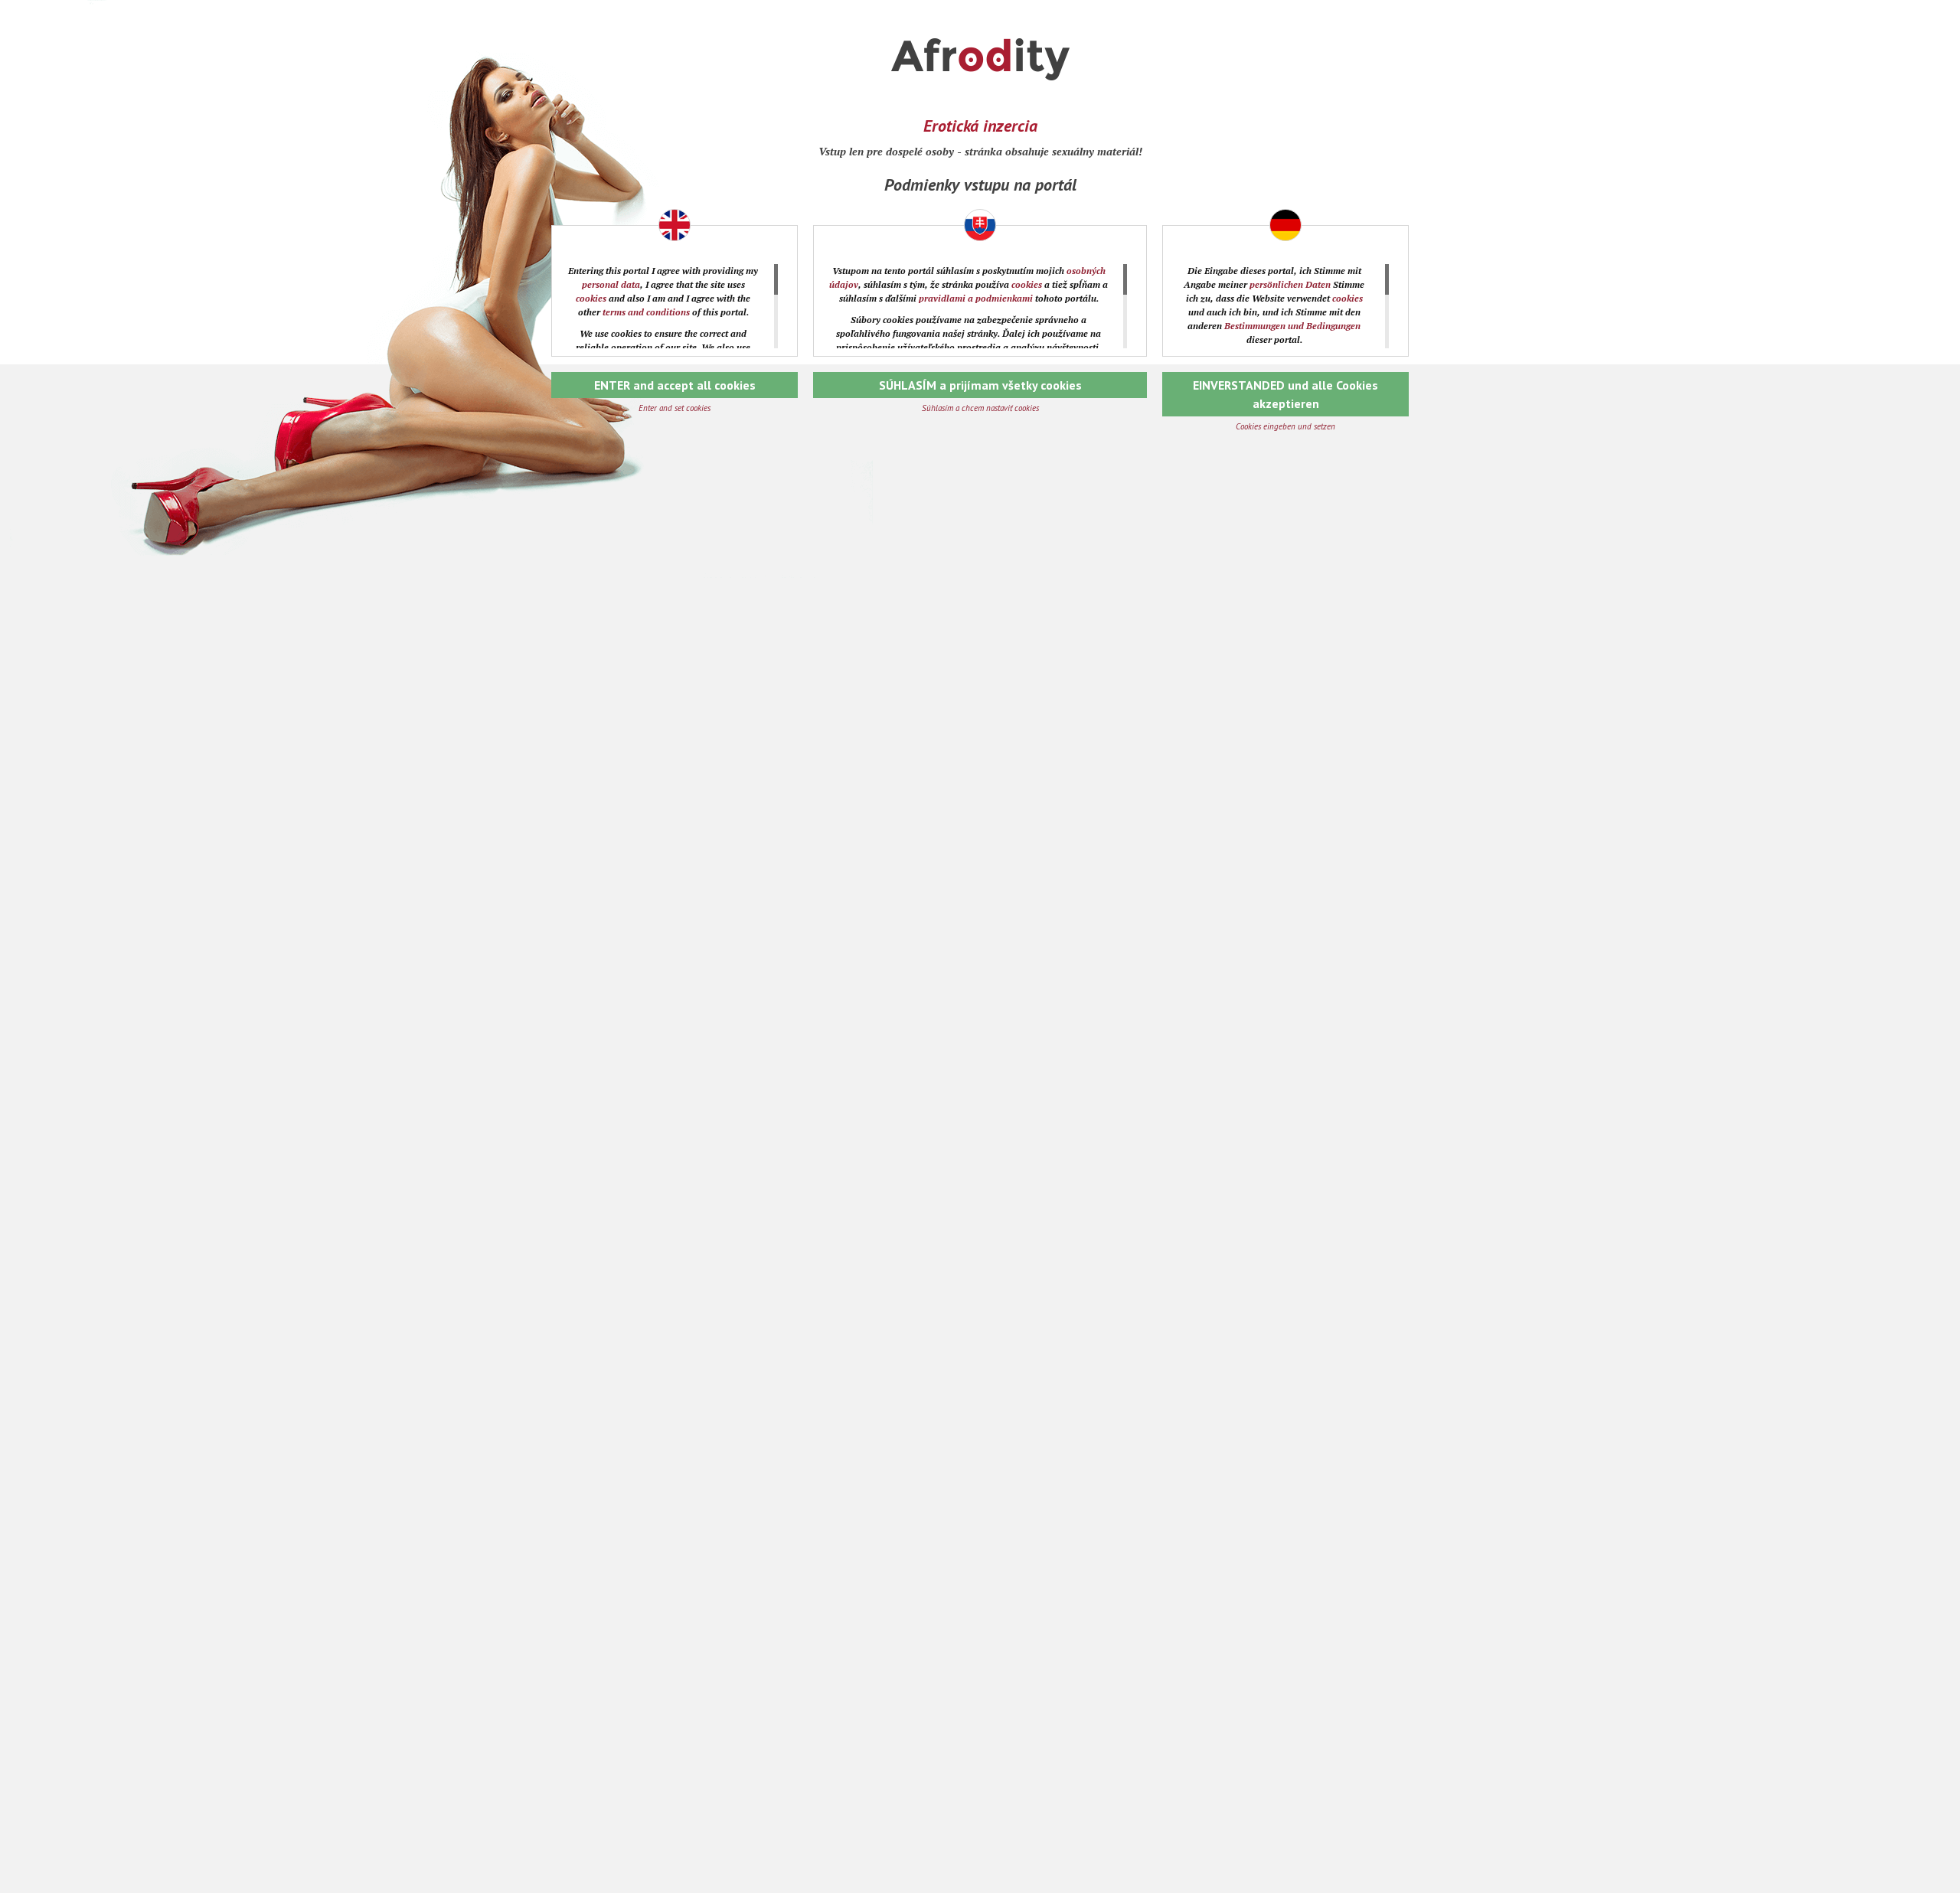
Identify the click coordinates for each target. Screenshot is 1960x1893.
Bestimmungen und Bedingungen (1292, 326)
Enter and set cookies (675, 408)
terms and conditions (646, 312)
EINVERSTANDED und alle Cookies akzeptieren (1285, 394)
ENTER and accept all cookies (675, 385)
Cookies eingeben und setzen (1285, 426)
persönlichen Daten (1290, 284)
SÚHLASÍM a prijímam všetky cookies (980, 385)
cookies (591, 298)
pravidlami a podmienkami (976, 298)
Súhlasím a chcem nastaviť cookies (980, 408)
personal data (611, 284)
